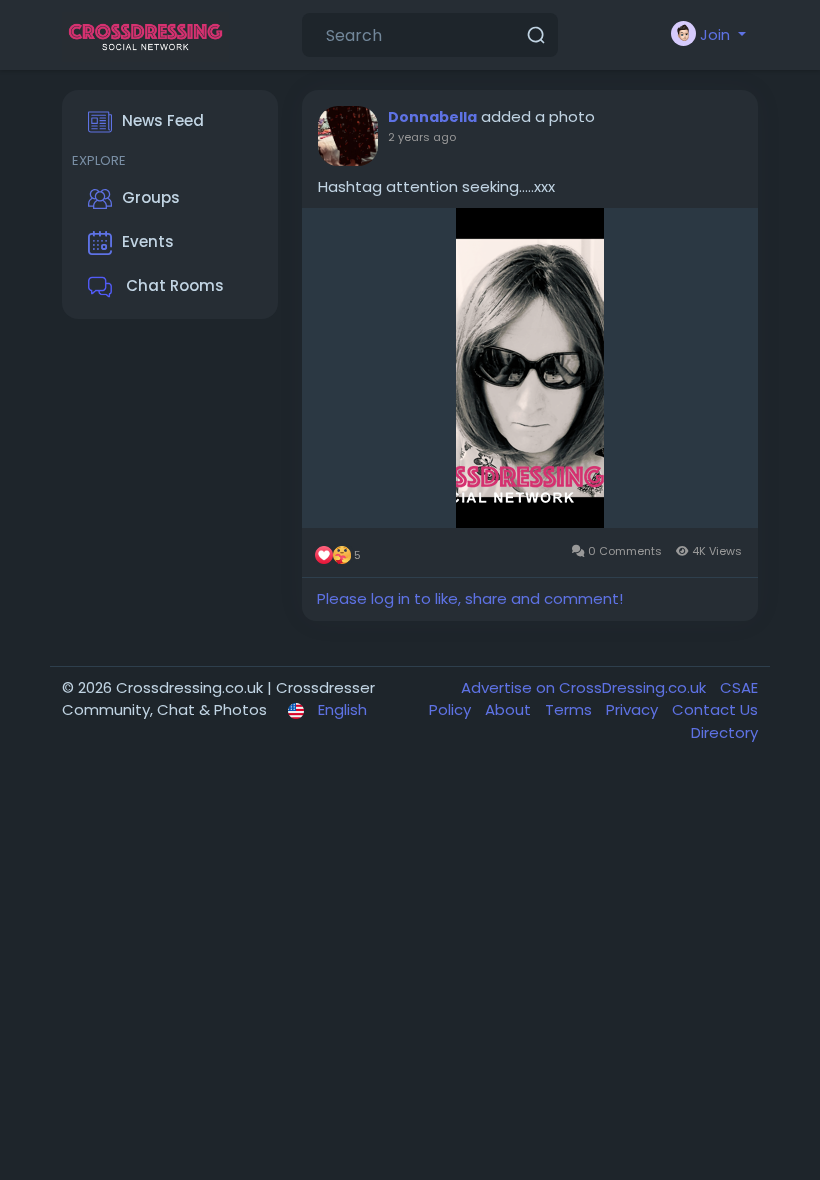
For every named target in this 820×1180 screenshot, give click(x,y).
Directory (724, 732)
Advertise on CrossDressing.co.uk (585, 687)
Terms (570, 709)
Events (148, 241)
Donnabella (432, 117)
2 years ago (422, 137)
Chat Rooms (173, 285)
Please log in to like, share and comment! (470, 598)
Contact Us (715, 709)
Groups (151, 197)
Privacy (634, 709)
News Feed (163, 120)
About (510, 709)
